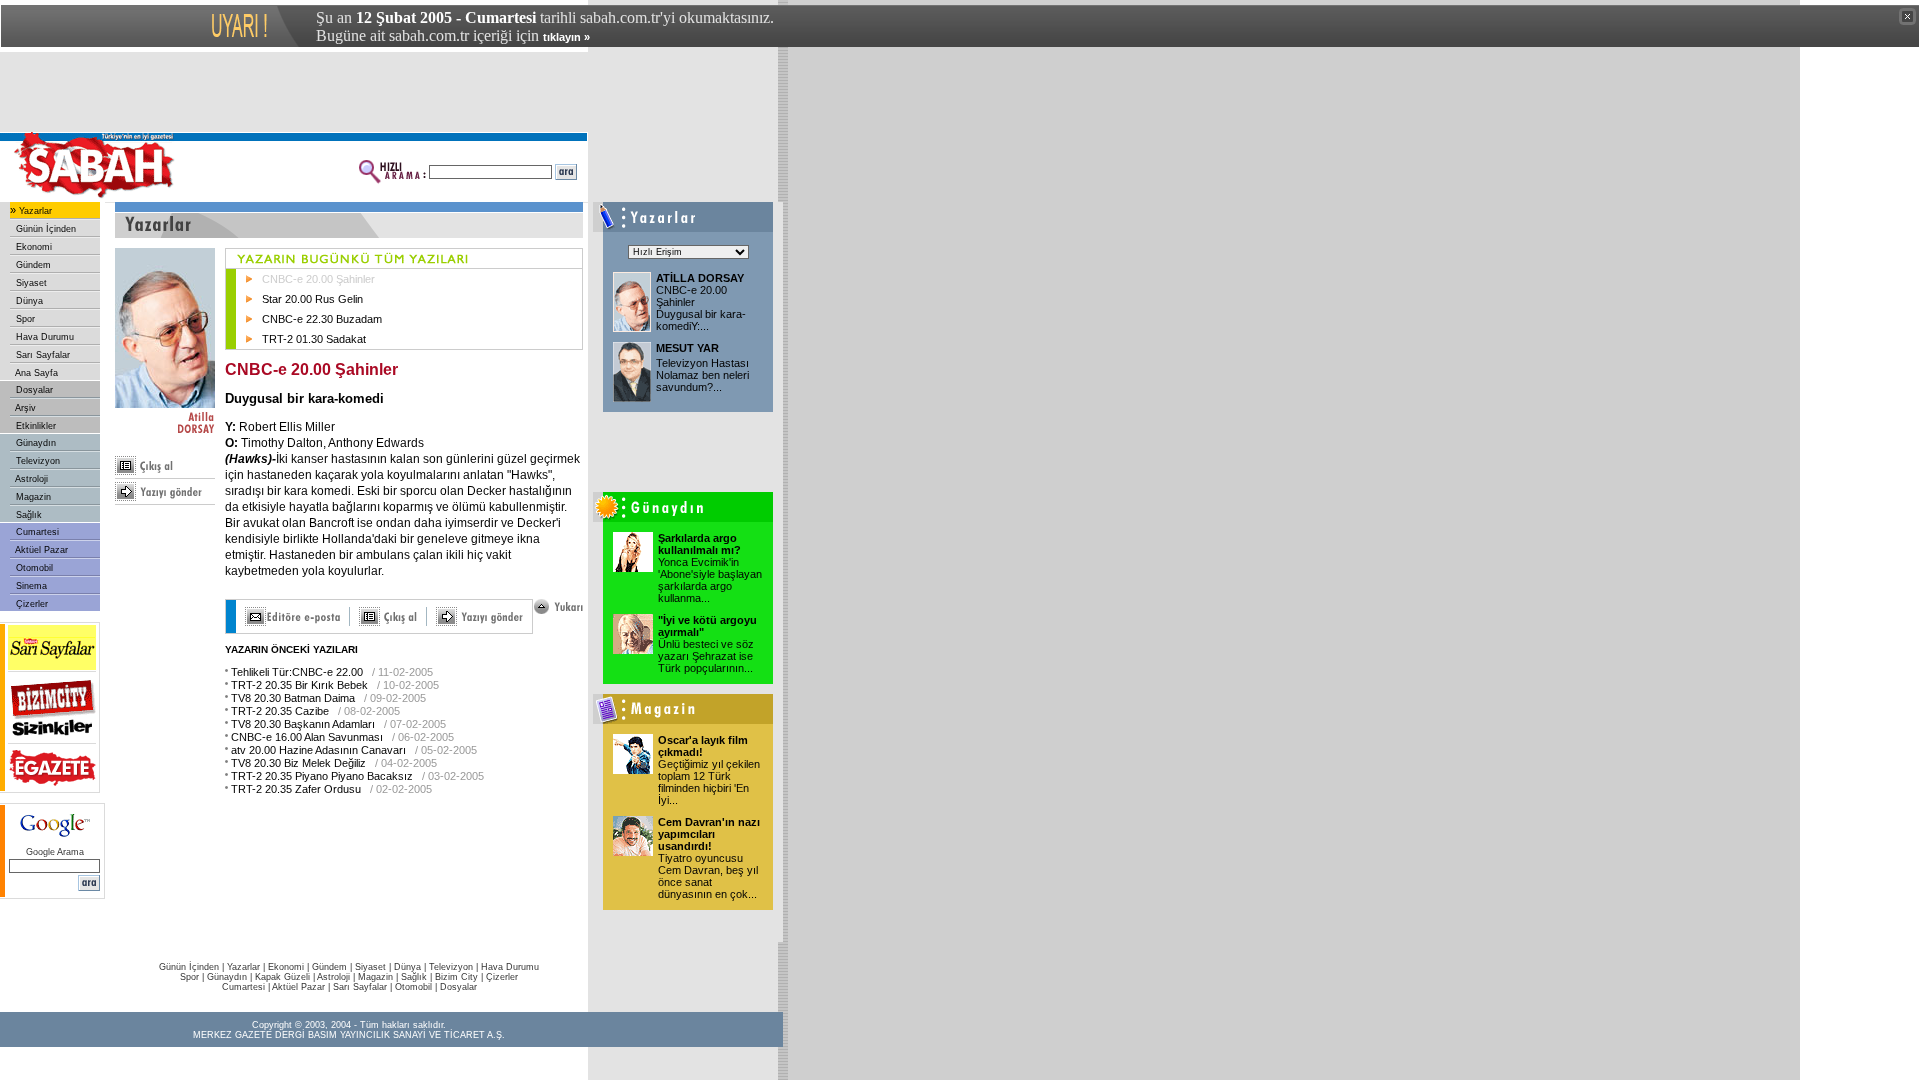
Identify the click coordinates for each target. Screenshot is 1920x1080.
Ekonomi (32, 247)
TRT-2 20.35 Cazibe (280, 711)
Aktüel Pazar (40, 550)
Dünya (28, 301)
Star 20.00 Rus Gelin (312, 299)
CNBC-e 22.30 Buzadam (322, 319)
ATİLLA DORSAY (700, 278)
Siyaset (30, 283)
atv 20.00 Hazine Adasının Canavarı (318, 750)
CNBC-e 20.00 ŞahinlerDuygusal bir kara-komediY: (701, 308)
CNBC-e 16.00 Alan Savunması (307, 737)
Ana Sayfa (35, 373)
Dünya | (411, 967)
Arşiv (24, 408)
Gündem (32, 265)
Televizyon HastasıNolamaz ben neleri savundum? (702, 375)
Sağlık (27, 515)
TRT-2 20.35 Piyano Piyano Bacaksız (322, 776)
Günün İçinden (44, 229)
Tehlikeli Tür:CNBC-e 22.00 (297, 672)
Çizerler (30, 604)
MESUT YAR (687, 348)
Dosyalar (33, 390)
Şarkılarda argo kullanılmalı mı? (699, 544)
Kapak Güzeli (282, 977)
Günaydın (34, 443)
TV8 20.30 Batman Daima (293, 698)
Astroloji (30, 479)
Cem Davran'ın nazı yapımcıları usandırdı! (709, 834)
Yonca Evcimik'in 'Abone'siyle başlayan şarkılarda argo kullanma (710, 580)
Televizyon (36, 461)
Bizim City (456, 977)
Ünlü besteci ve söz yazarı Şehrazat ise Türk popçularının (706, 656)
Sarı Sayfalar (41, 355)
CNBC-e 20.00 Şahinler (318, 279)
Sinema (30, 586)
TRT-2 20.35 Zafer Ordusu (296, 789)
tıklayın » (566, 37)
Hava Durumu (43, 337)
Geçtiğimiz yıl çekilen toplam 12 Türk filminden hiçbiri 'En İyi (709, 782)
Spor (24, 319)
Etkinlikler (34, 426)
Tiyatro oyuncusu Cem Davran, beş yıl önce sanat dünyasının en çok (708, 876)
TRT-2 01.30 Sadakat (314, 339)
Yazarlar (34, 211)
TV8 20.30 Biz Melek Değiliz (298, 763)
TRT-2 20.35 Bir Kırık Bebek (299, 685)
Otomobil (33, 568)
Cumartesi (36, 532)
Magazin (32, 497)
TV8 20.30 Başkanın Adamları (303, 724)
